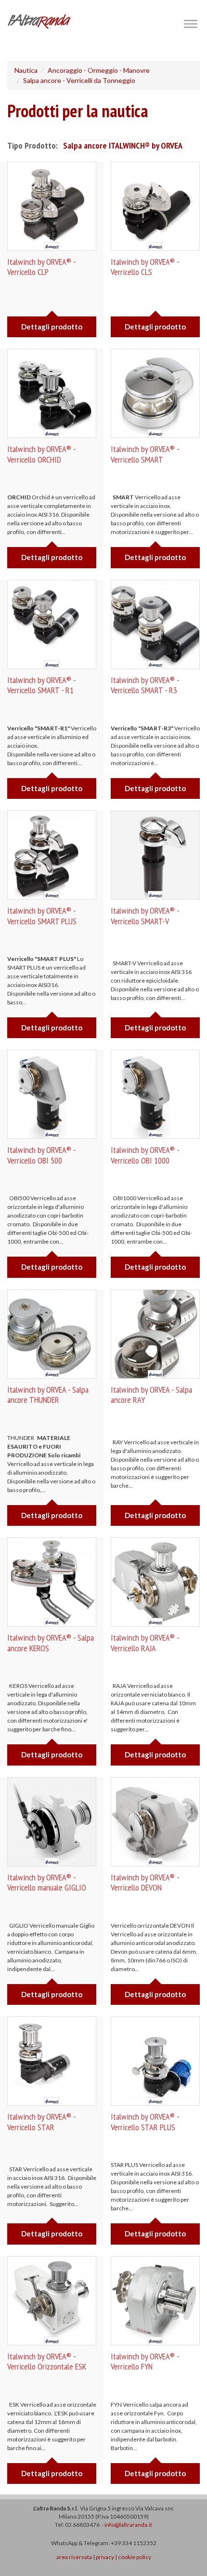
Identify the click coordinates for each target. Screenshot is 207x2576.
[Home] (39, 21)
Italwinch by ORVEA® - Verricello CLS (145, 267)
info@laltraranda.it (128, 2525)
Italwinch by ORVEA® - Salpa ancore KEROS (51, 1643)
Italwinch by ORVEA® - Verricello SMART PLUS (42, 916)
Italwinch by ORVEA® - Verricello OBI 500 (41, 1155)
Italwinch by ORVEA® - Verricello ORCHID (41, 454)
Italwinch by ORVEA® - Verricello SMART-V (145, 916)
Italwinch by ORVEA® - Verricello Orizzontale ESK (47, 2362)
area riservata (74, 2557)
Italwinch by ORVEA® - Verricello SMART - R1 (41, 685)
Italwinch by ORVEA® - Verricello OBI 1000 (145, 1155)
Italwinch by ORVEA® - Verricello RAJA (145, 1643)
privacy (105, 2557)
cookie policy (135, 2557)
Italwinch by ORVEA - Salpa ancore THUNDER (48, 1395)
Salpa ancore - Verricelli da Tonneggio (79, 80)
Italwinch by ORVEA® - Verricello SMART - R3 (145, 685)
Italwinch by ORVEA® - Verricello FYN (145, 2362)
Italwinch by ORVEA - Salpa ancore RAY (151, 1395)
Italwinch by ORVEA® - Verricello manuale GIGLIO (47, 1883)
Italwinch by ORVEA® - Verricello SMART (145, 454)
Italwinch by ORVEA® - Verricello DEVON (145, 1883)
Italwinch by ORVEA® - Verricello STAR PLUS (145, 2122)
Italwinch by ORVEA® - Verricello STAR (41, 2122)
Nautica (26, 70)
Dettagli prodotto (52, 327)
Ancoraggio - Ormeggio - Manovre (99, 70)
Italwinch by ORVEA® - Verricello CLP (41, 267)
